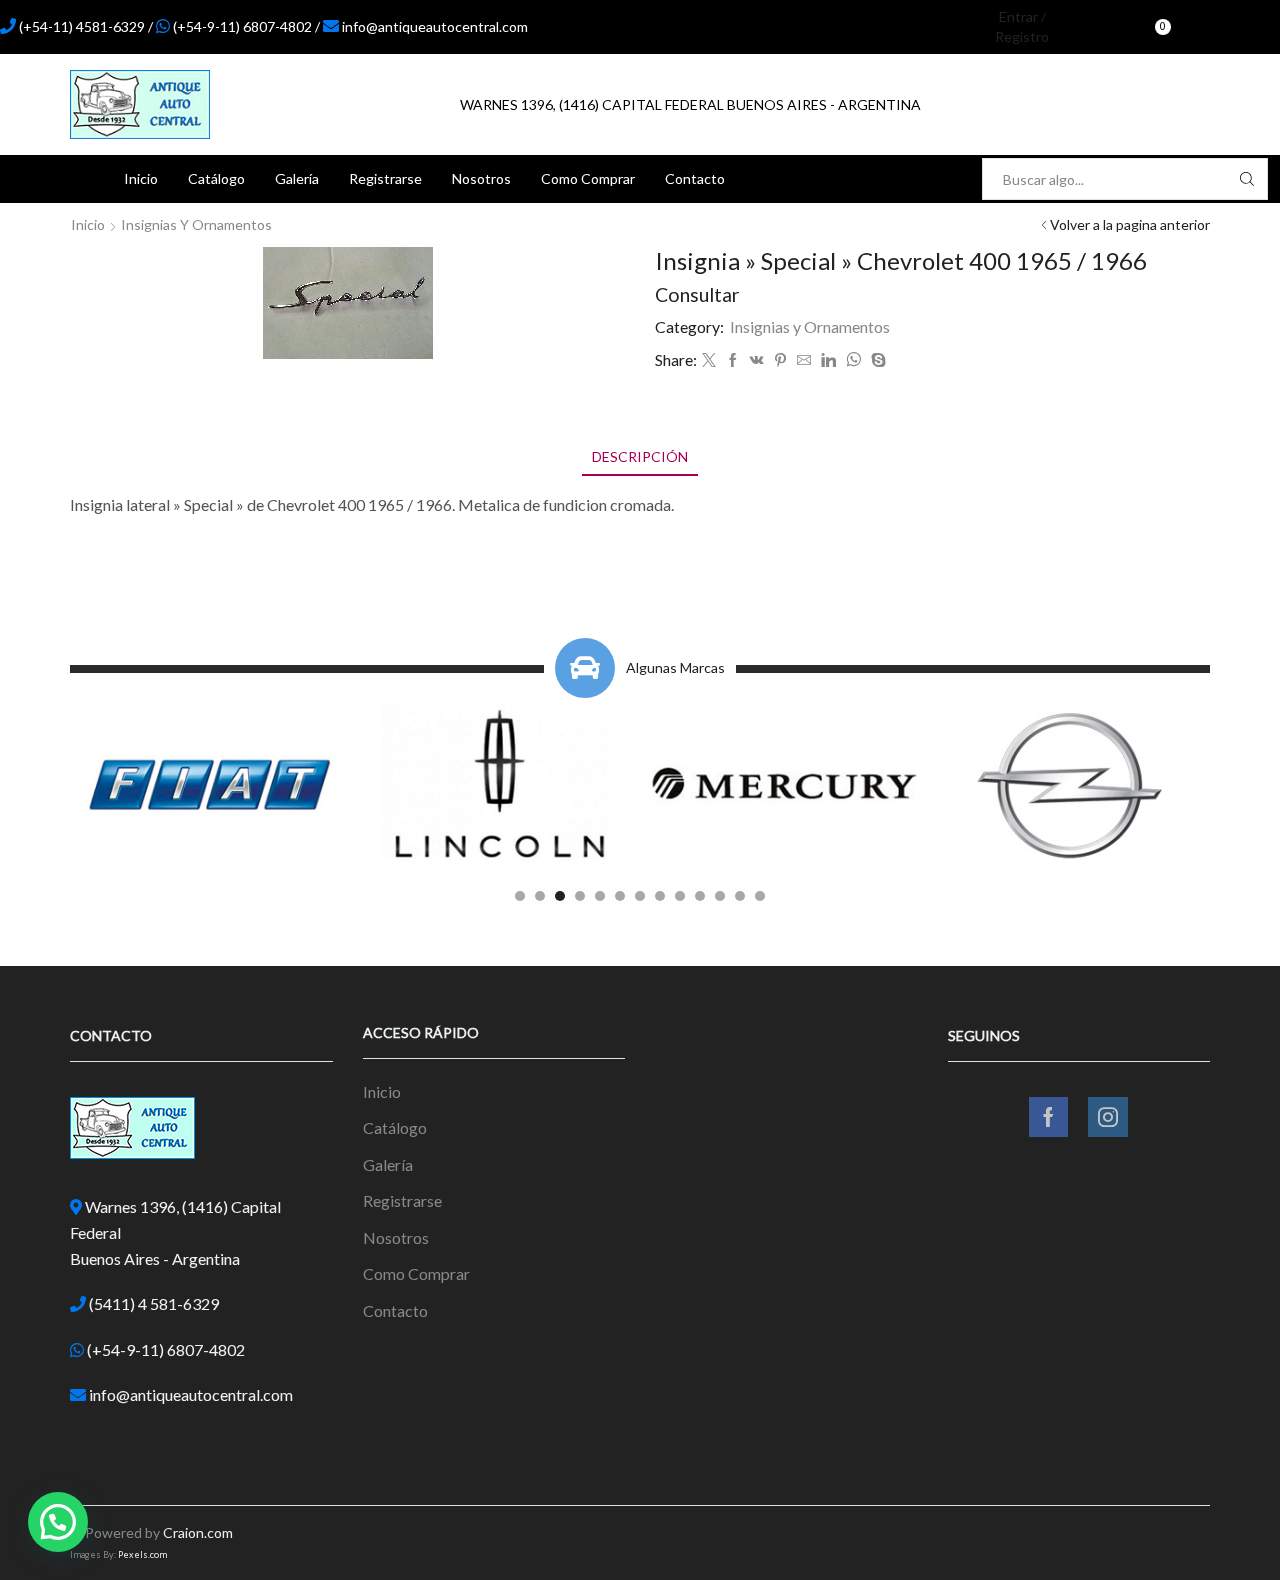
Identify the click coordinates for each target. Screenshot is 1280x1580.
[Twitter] (709, 360)
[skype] (876, 360)
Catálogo (216, 178)
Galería (297, 178)
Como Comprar (588, 178)
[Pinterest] (780, 360)
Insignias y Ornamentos (196, 224)
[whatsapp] (853, 360)
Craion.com (198, 1532)
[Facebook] (1208, 27)
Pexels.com (142, 1554)
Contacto (695, 178)
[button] (520, 896)
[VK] (757, 360)
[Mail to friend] (804, 360)
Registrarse (385, 178)
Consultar (697, 294)
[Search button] (1247, 179)
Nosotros (481, 178)
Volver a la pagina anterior (1130, 224)
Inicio (141, 178)
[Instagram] (1242, 27)
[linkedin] (828, 360)
